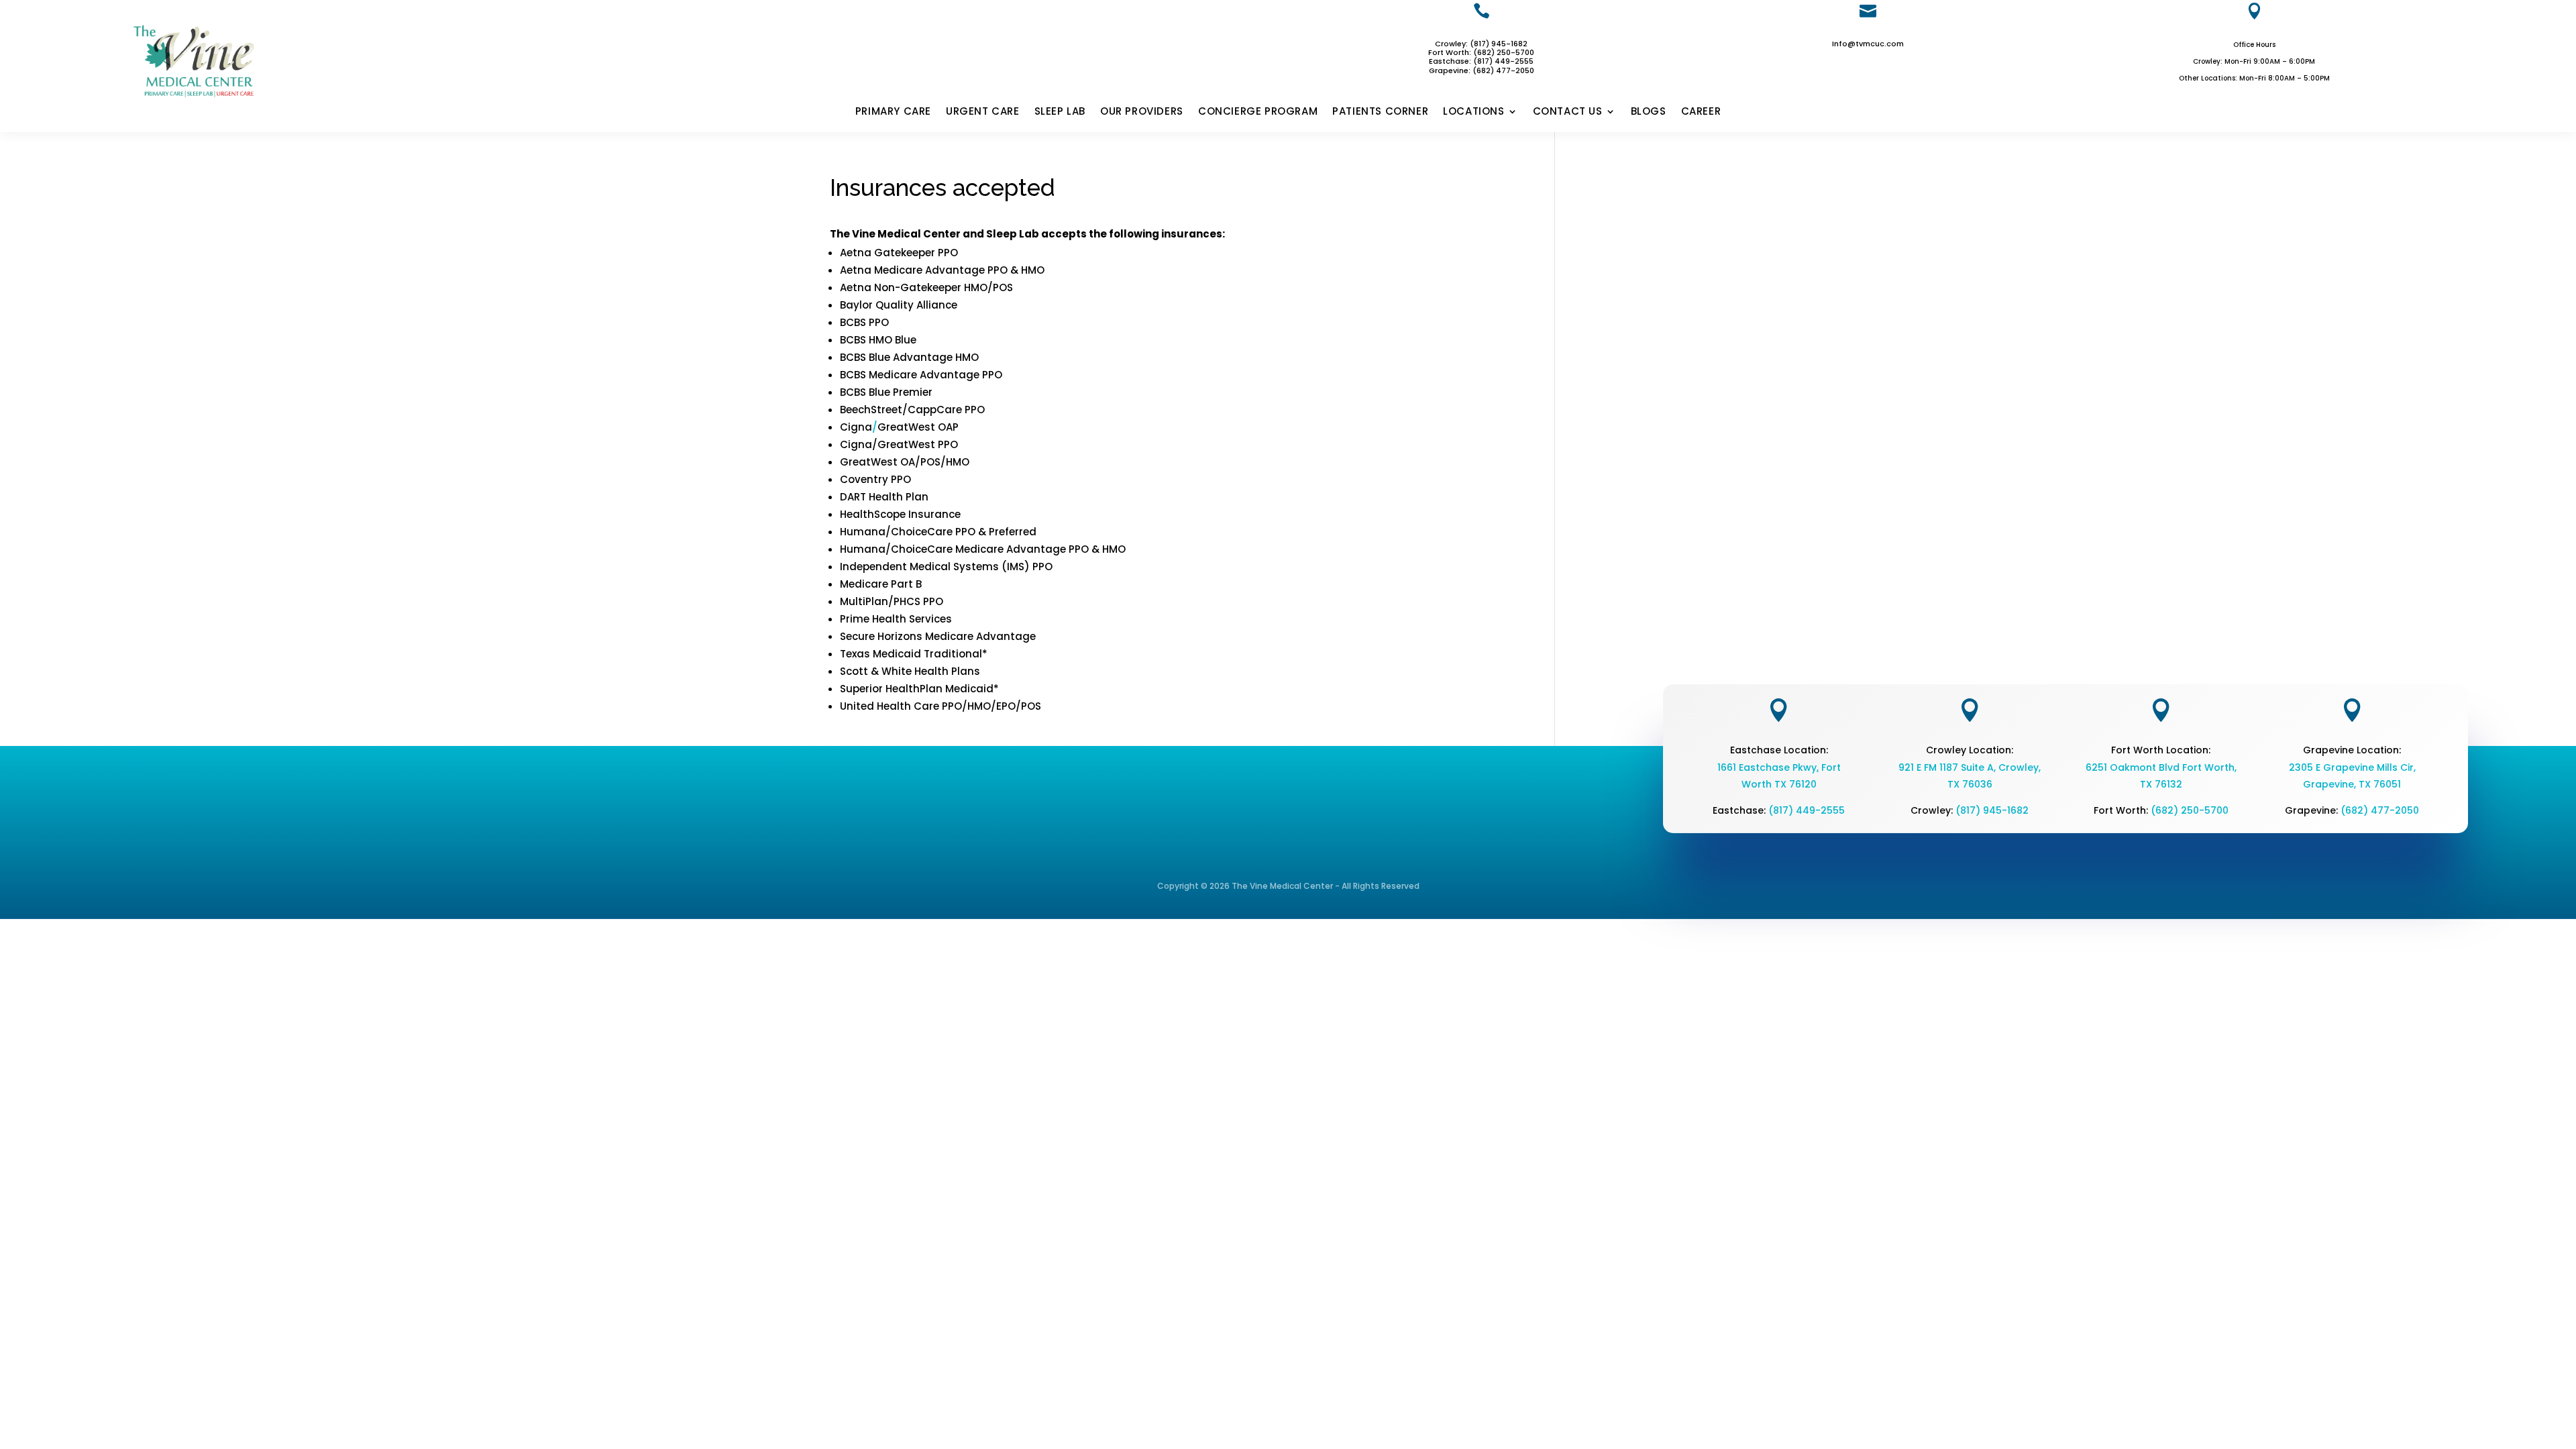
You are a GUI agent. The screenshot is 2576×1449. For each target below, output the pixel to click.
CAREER (1701, 112)
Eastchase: (1451, 61)
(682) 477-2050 (2380, 810)
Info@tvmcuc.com (1868, 44)
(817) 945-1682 (1992, 810)
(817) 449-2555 (1503, 61)
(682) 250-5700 (2190, 810)
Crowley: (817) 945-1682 (1481, 44)
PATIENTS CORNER (1380, 112)
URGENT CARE (983, 112)
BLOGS (1649, 112)
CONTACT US (1568, 112)
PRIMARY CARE (893, 112)
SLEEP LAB (1060, 112)
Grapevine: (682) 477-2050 (1482, 70)
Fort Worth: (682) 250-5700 (1481, 52)
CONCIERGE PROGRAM (1258, 112)
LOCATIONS (1473, 112)
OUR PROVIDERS (1142, 112)
